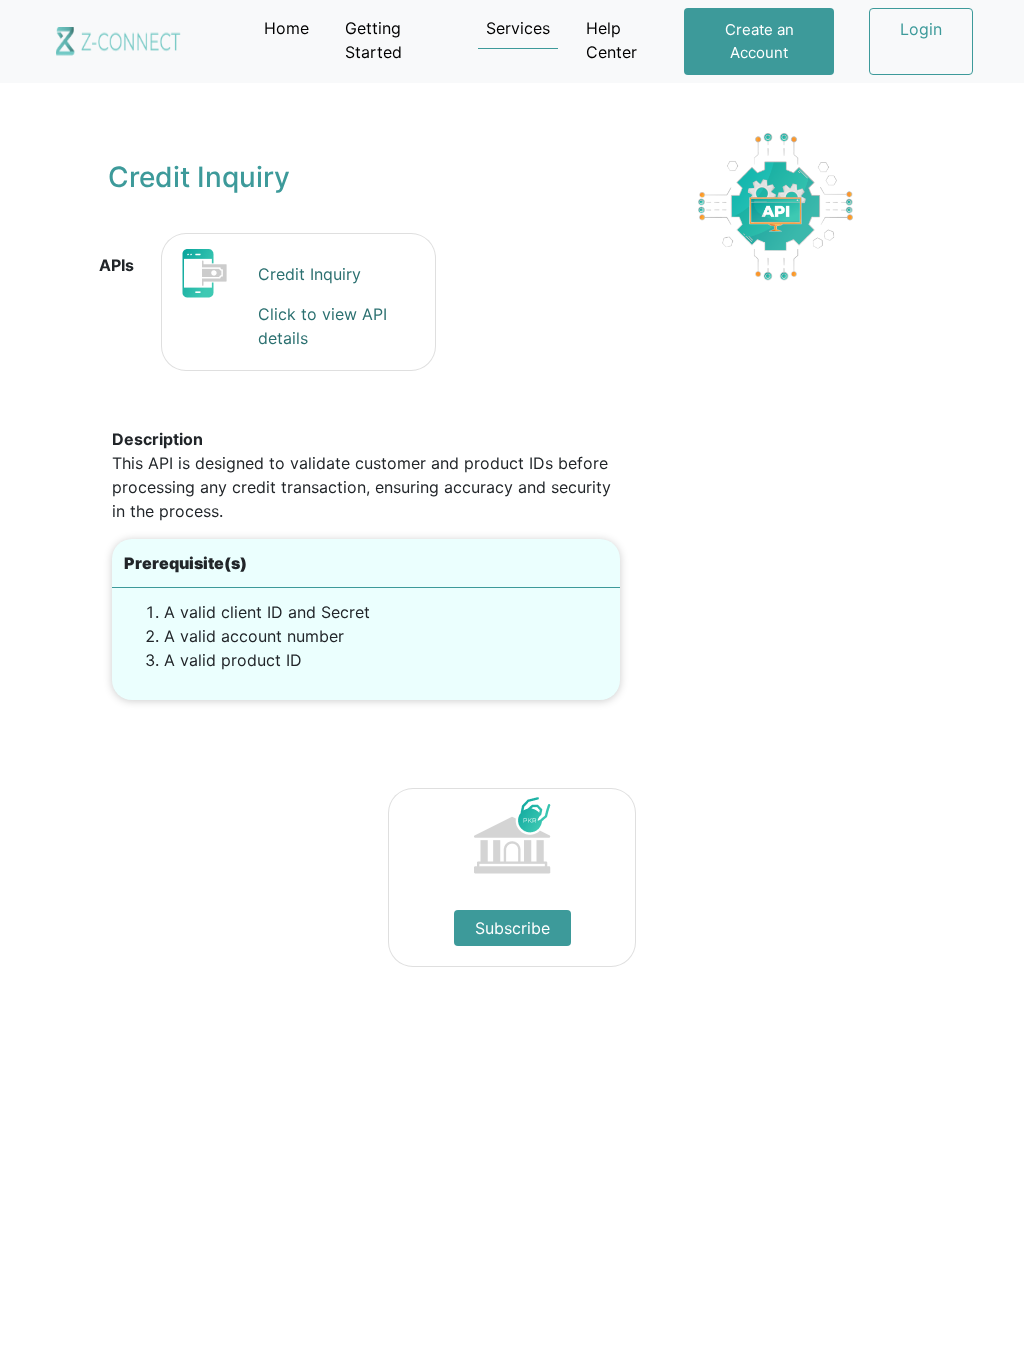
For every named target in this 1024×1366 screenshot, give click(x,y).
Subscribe (512, 928)
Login (921, 29)
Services (518, 28)
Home (290, 27)
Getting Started (373, 40)
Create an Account (759, 41)
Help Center (611, 40)
